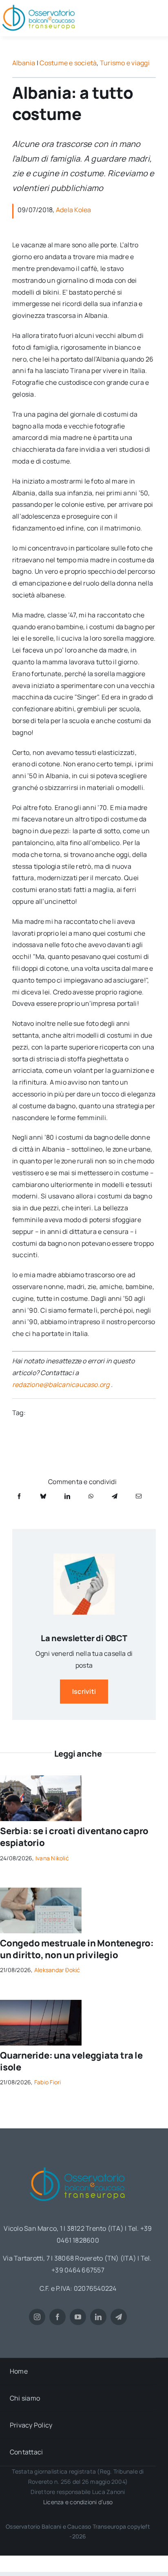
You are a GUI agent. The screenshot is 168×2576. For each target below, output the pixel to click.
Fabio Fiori (48, 2082)
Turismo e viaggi (125, 63)
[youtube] (78, 2317)
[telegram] (119, 2317)
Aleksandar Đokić (57, 1970)
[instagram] (37, 2317)
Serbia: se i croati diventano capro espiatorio (74, 1837)
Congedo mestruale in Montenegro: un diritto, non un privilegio (77, 1949)
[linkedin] (98, 2317)
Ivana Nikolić (52, 1858)
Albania (24, 63)
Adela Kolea (74, 210)
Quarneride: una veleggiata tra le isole (71, 2061)
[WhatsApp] (91, 1496)
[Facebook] (19, 1496)
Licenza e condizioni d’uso (78, 2502)
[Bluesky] (43, 1496)
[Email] (139, 1496)
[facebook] (57, 2317)
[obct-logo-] (78, 2164)
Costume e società (68, 63)
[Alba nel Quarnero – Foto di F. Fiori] (41, 2003)
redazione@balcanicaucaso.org (61, 1385)
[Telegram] (115, 1496)
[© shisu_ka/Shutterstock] (41, 1891)
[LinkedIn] (67, 1496)
